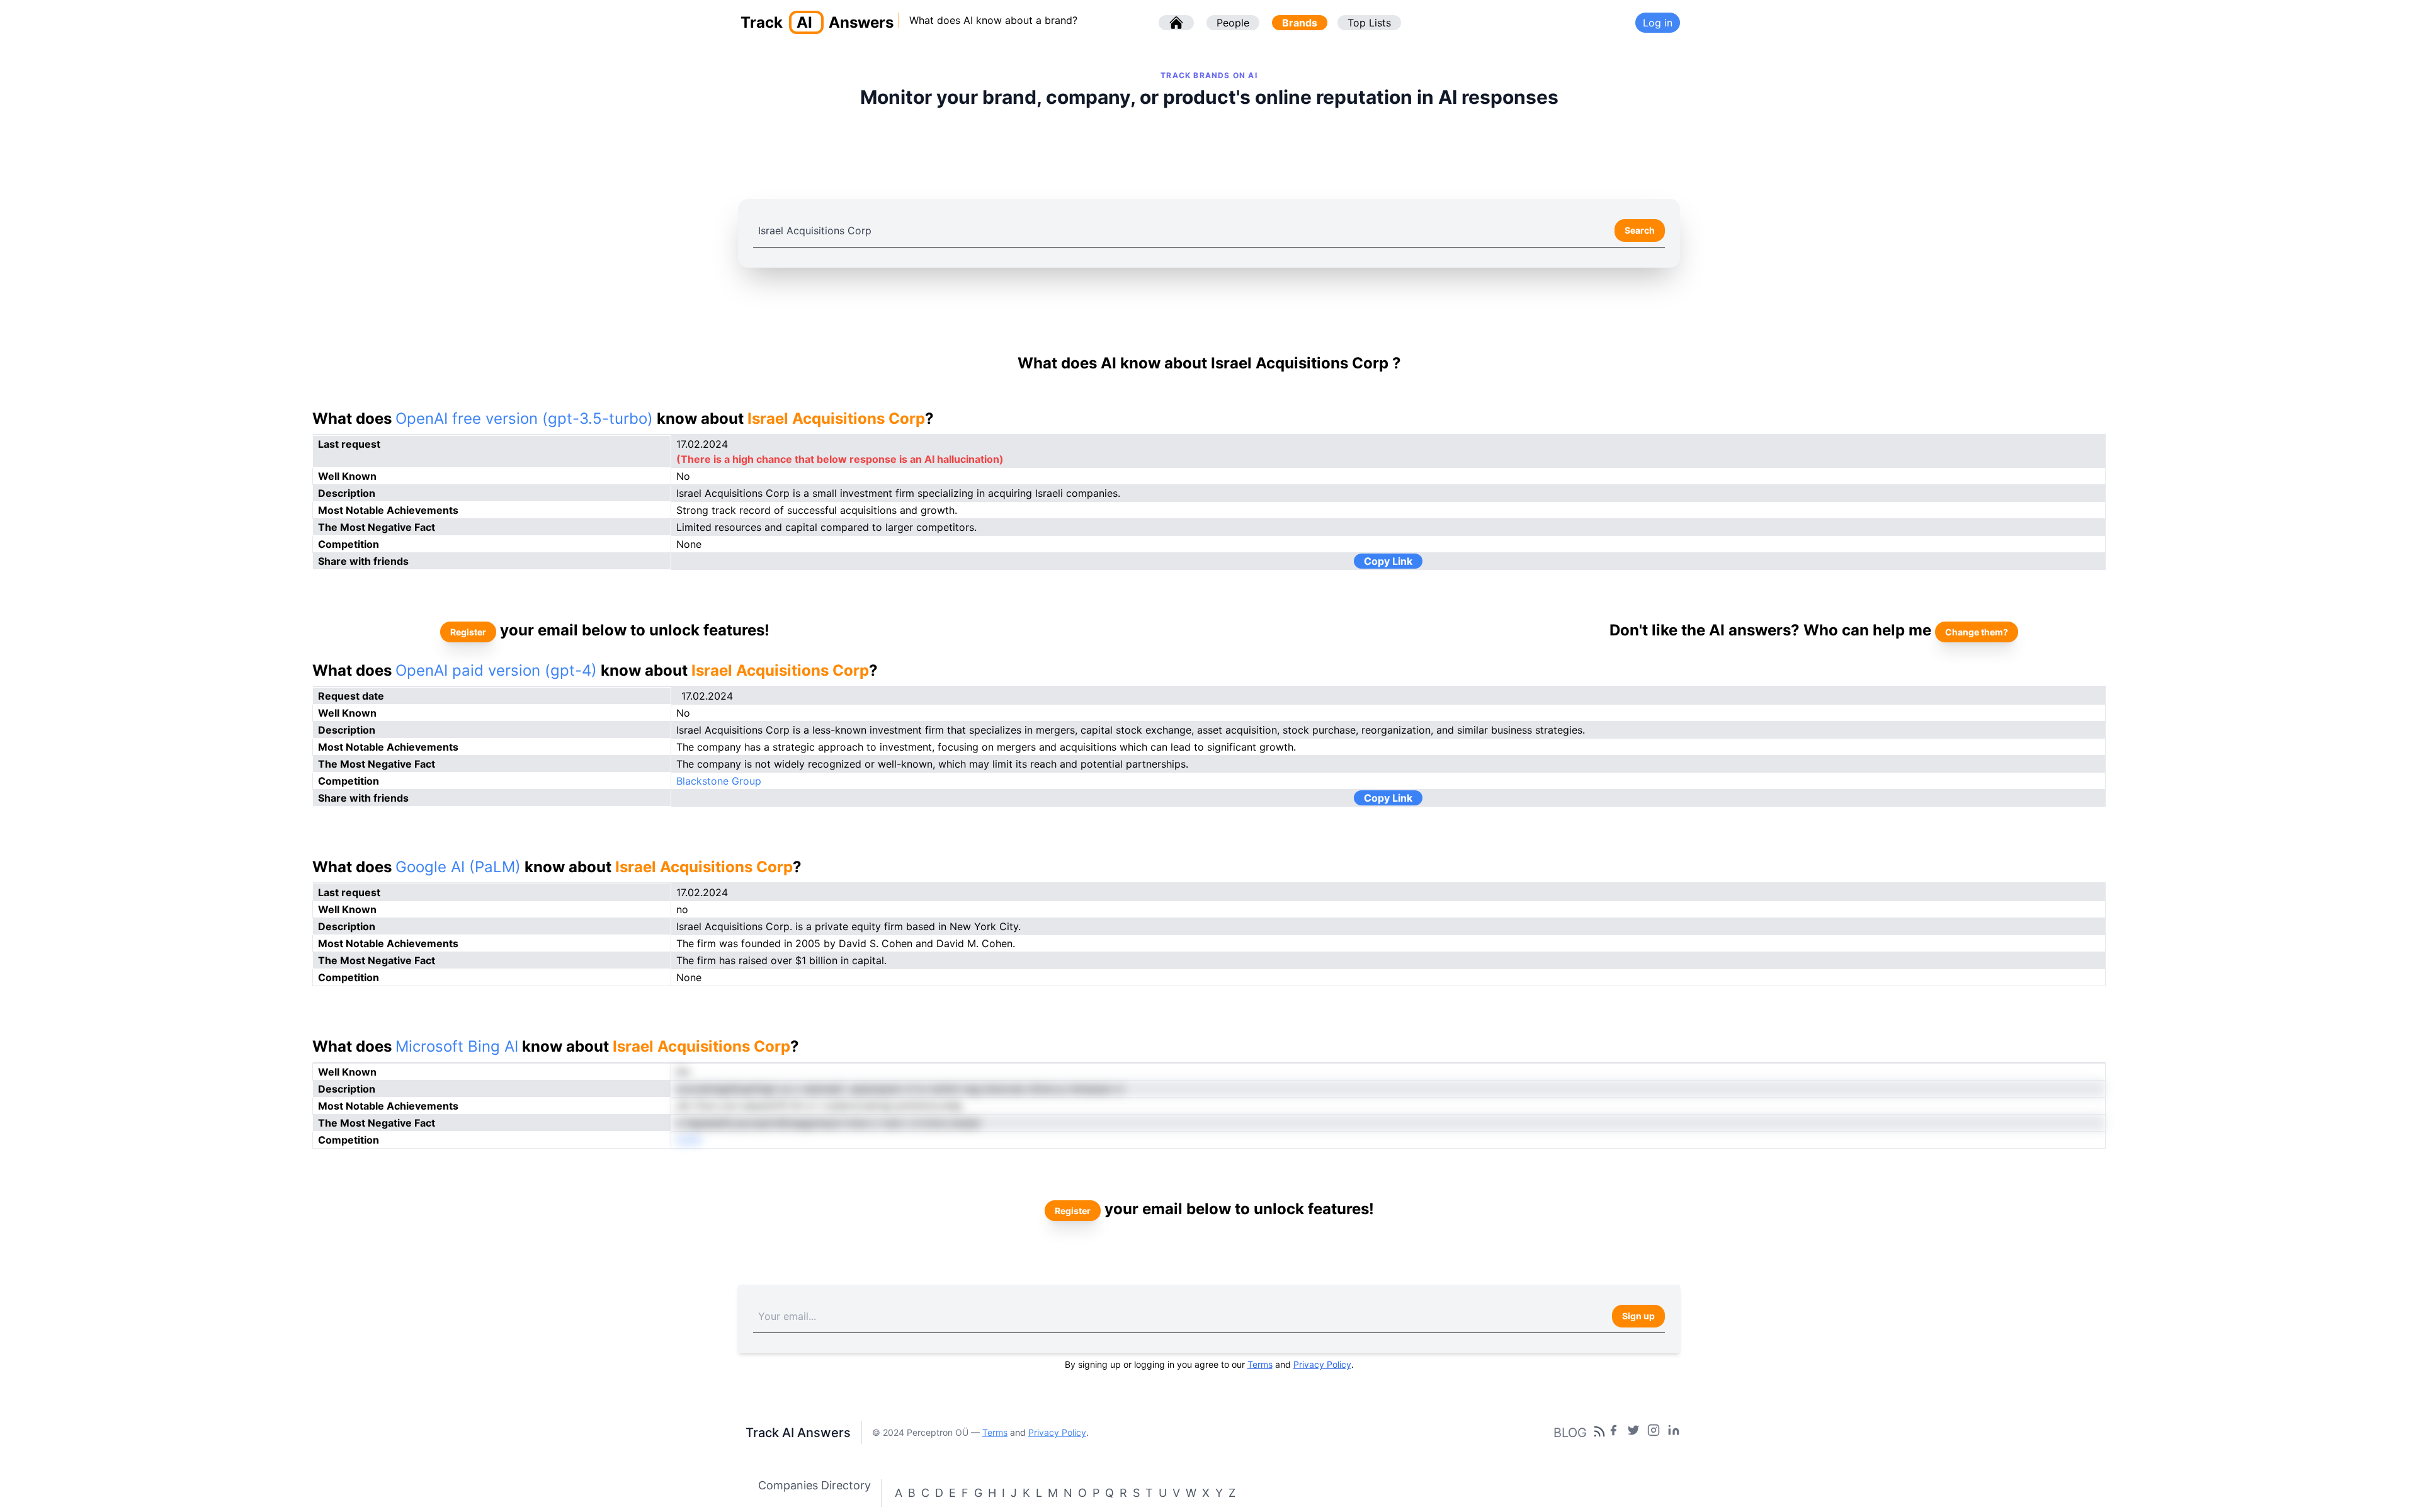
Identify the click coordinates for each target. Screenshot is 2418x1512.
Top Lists (1369, 23)
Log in (1658, 23)
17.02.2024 (707, 696)
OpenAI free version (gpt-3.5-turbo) (524, 418)
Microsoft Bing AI (457, 1046)
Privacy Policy (1322, 1364)
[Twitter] (1633, 1433)
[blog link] (1654, 1433)
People (1233, 23)
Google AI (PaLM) (458, 867)
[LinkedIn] (1674, 1433)
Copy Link (1388, 561)
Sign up (1638, 1316)
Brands (1300, 23)
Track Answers (817, 22)
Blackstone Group (719, 781)
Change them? (1977, 632)
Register (468, 632)
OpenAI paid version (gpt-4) (496, 670)
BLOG (1570, 1433)
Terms (1260, 1364)
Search (1640, 230)
